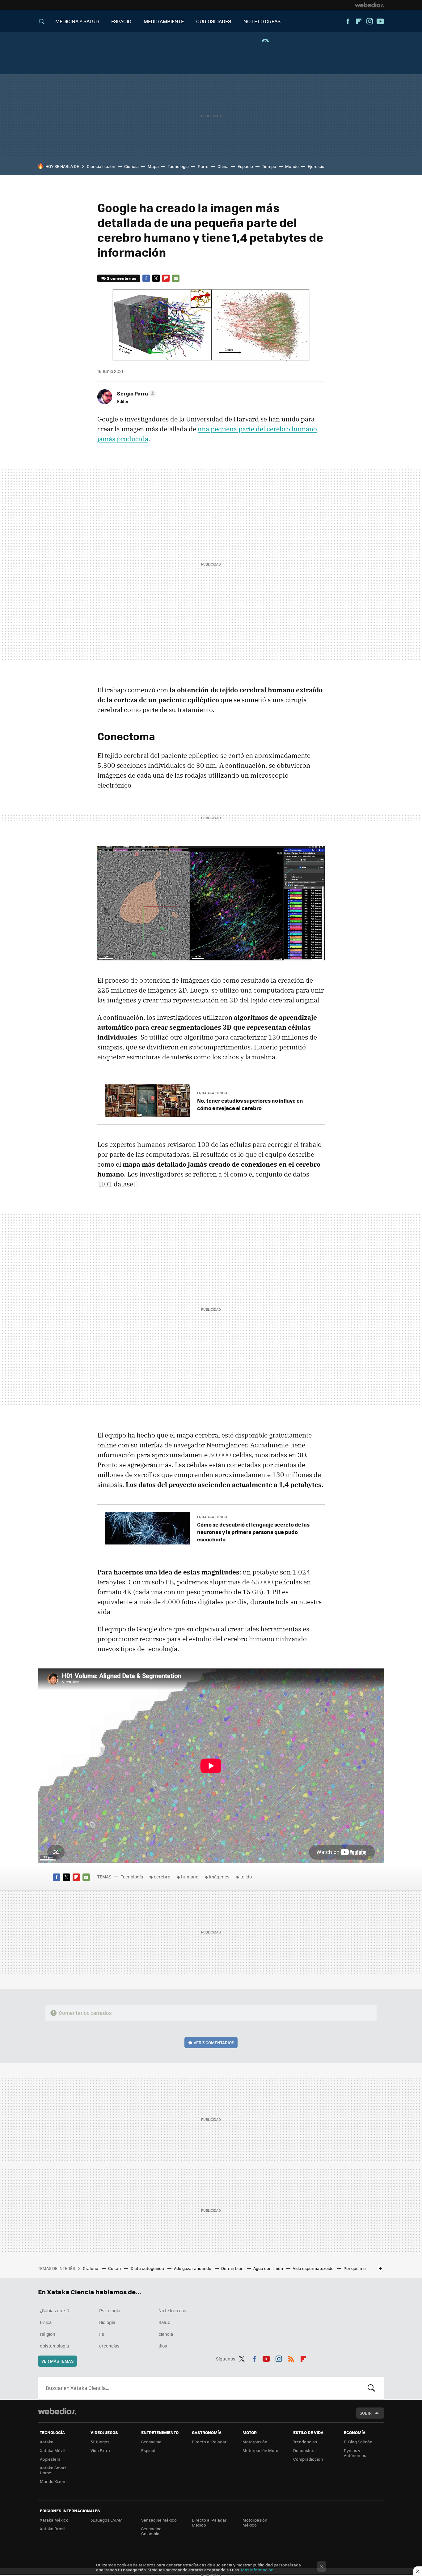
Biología (107, 2322)
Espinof (148, 2450)
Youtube (380, 21)
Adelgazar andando (193, 2268)
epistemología (54, 2346)
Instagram (369, 21)
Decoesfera (304, 2450)
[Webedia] (369, 5)
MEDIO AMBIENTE (164, 21)
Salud (165, 2322)
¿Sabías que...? (55, 2310)
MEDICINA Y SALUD (77, 21)
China (223, 166)
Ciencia (131, 166)
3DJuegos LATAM (107, 2520)
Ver (214, 2042)
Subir (366, 2413)
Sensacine (151, 2442)
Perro (203, 166)
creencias (109, 2346)
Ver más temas (57, 2361)
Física (46, 2322)
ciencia (166, 2334)
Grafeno (91, 2268)
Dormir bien (233, 2268)
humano (190, 1877)
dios (163, 2346)
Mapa (153, 166)
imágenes (219, 1877)
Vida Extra (100, 2450)
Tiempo (269, 166)
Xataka (47, 2442)
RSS (291, 2358)
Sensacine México (159, 2520)
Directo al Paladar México (209, 2522)
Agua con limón (269, 2268)
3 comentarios (122, 278)
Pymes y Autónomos (355, 2453)
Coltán (115, 2268)
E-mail (176, 278)
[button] (136, 393)
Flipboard (359, 21)
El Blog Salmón (358, 2442)
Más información (257, 2570)
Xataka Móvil (52, 2450)
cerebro (162, 1877)
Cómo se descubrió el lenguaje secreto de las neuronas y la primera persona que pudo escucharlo (253, 1532)
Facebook (348, 21)
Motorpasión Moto (260, 2450)
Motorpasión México (255, 2522)
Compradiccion (308, 2459)
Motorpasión (255, 2442)
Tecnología (178, 166)
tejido (246, 1877)
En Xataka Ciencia (212, 1093)
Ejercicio (316, 166)
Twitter (156, 278)
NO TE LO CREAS (262, 21)
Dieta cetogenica (148, 2268)
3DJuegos (100, 2442)
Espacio (245, 166)
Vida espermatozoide (314, 2268)
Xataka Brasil (53, 2529)
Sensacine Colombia (151, 2531)
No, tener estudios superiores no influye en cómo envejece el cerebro (250, 1104)
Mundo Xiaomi (54, 2481)
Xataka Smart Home (53, 2470)
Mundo (292, 166)
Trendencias (305, 2442)
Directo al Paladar (209, 2442)
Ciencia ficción (101, 166)
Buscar (371, 2388)
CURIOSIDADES (214, 21)
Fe (102, 2334)
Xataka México (54, 2520)
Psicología (110, 2310)
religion (48, 2334)
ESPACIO (121, 21)
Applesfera (50, 2459)
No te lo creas (172, 2310)
